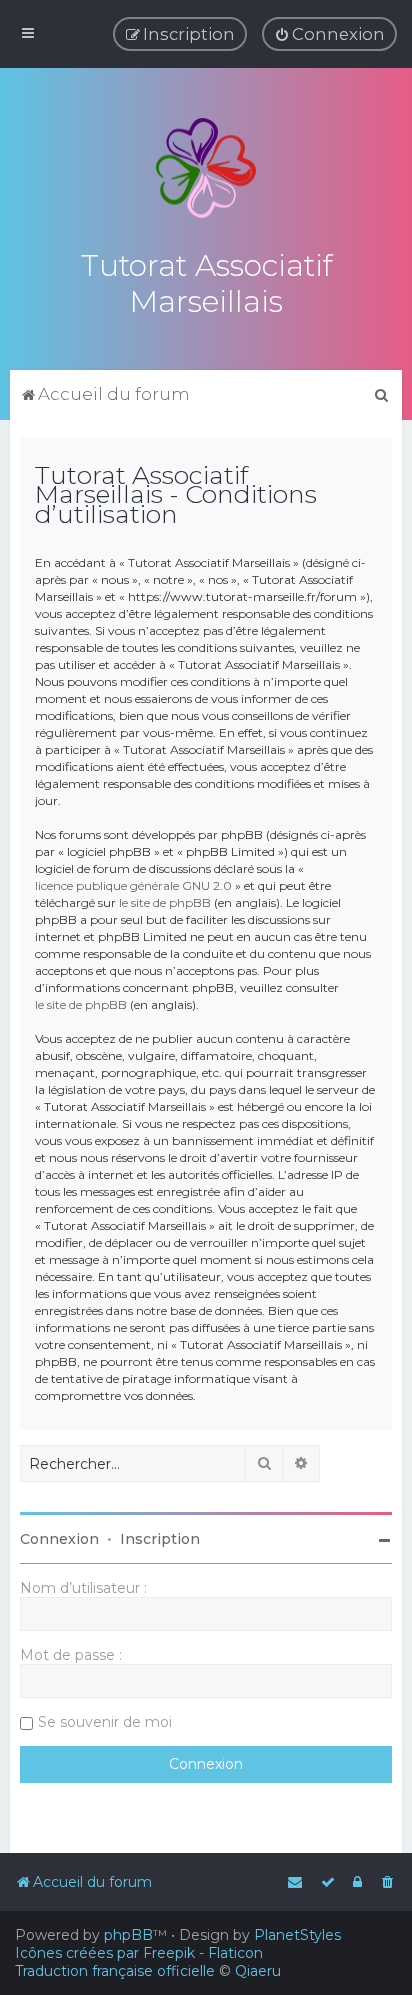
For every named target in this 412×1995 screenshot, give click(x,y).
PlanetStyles (297, 1935)
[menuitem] (329, 34)
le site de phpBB (165, 902)
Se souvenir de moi (105, 1722)
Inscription (160, 1539)
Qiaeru (258, 1971)
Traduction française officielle (115, 1971)
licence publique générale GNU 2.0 (133, 885)
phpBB (128, 1935)
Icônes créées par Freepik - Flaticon (139, 1953)
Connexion (59, 1539)
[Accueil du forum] (206, 168)
